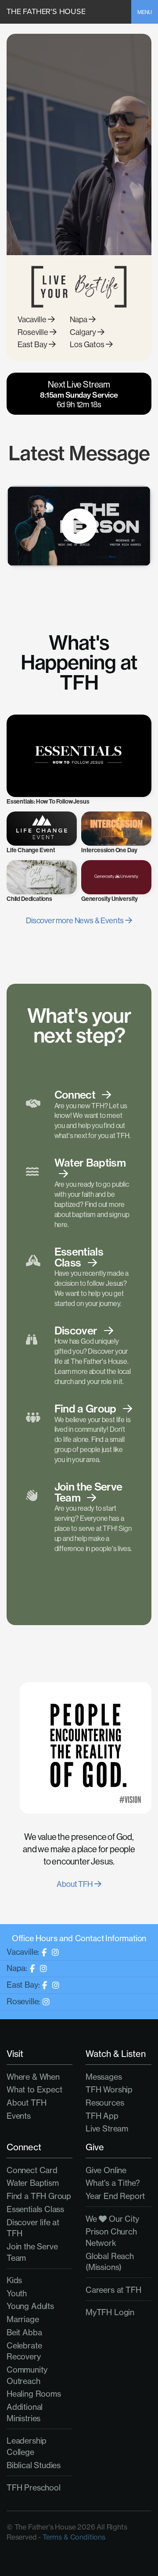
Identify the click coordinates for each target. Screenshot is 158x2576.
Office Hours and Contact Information (79, 1938)
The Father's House (46, 11)
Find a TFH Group (39, 2196)
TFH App (102, 2116)
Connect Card (32, 2170)
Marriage (23, 2319)
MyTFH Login (110, 2312)
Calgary (84, 332)
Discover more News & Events (75, 921)
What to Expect (34, 2089)
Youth (17, 2293)
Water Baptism (33, 2183)
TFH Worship (109, 2089)
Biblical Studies (34, 2465)
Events (19, 2116)
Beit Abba (24, 2332)
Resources (105, 2103)
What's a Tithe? (113, 2183)
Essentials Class (35, 2209)
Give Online (106, 2170)
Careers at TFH (113, 2290)
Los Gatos (88, 345)
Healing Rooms (34, 2394)
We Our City (112, 2219)
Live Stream (107, 2128)
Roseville (34, 332)
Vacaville (33, 320)
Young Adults (30, 2306)
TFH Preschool (34, 2487)
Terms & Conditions (74, 2537)
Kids (14, 2280)
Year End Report (115, 2196)
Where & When (33, 2077)
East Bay (33, 345)
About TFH (75, 1884)
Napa (79, 320)
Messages (104, 2077)
